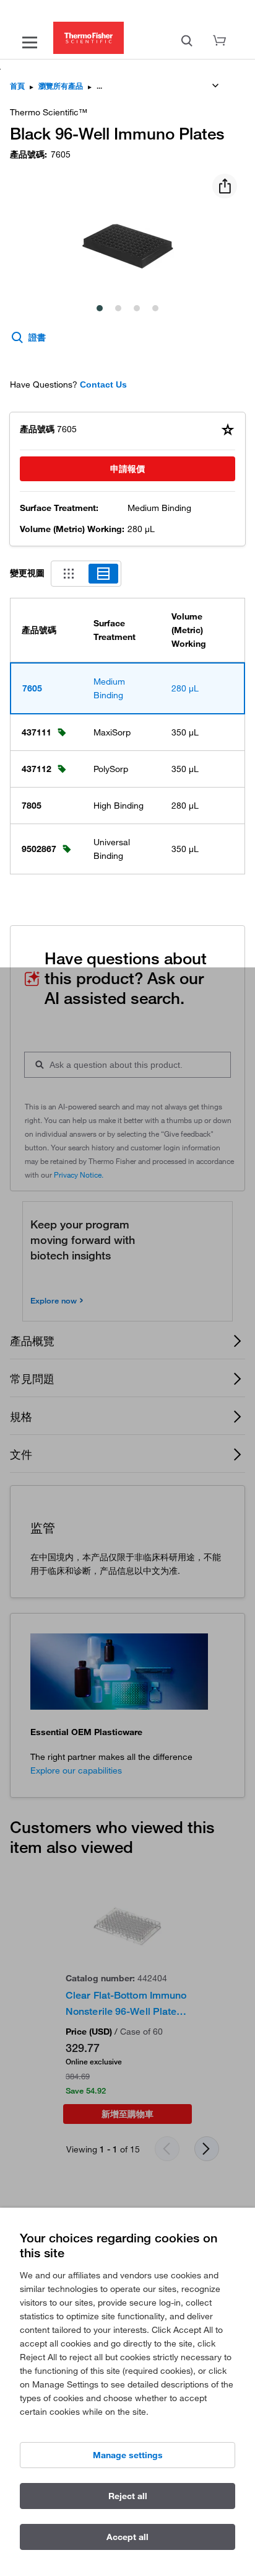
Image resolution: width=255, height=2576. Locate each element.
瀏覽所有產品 (61, 86)
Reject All (128, 2496)
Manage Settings (128, 2455)
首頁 (17, 86)
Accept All (127, 2537)
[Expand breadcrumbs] (215, 86)
